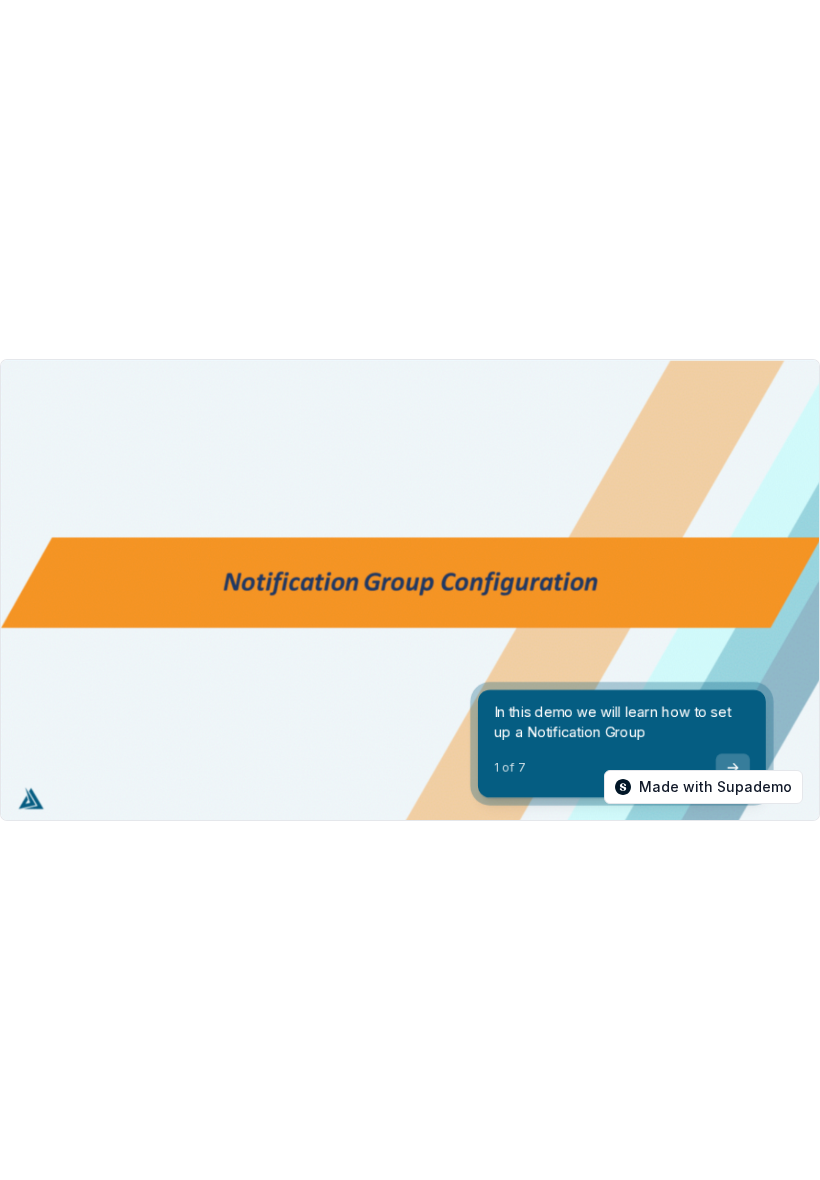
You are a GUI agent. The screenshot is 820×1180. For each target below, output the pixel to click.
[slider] (228, 812)
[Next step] (733, 768)
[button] (473, 812)
